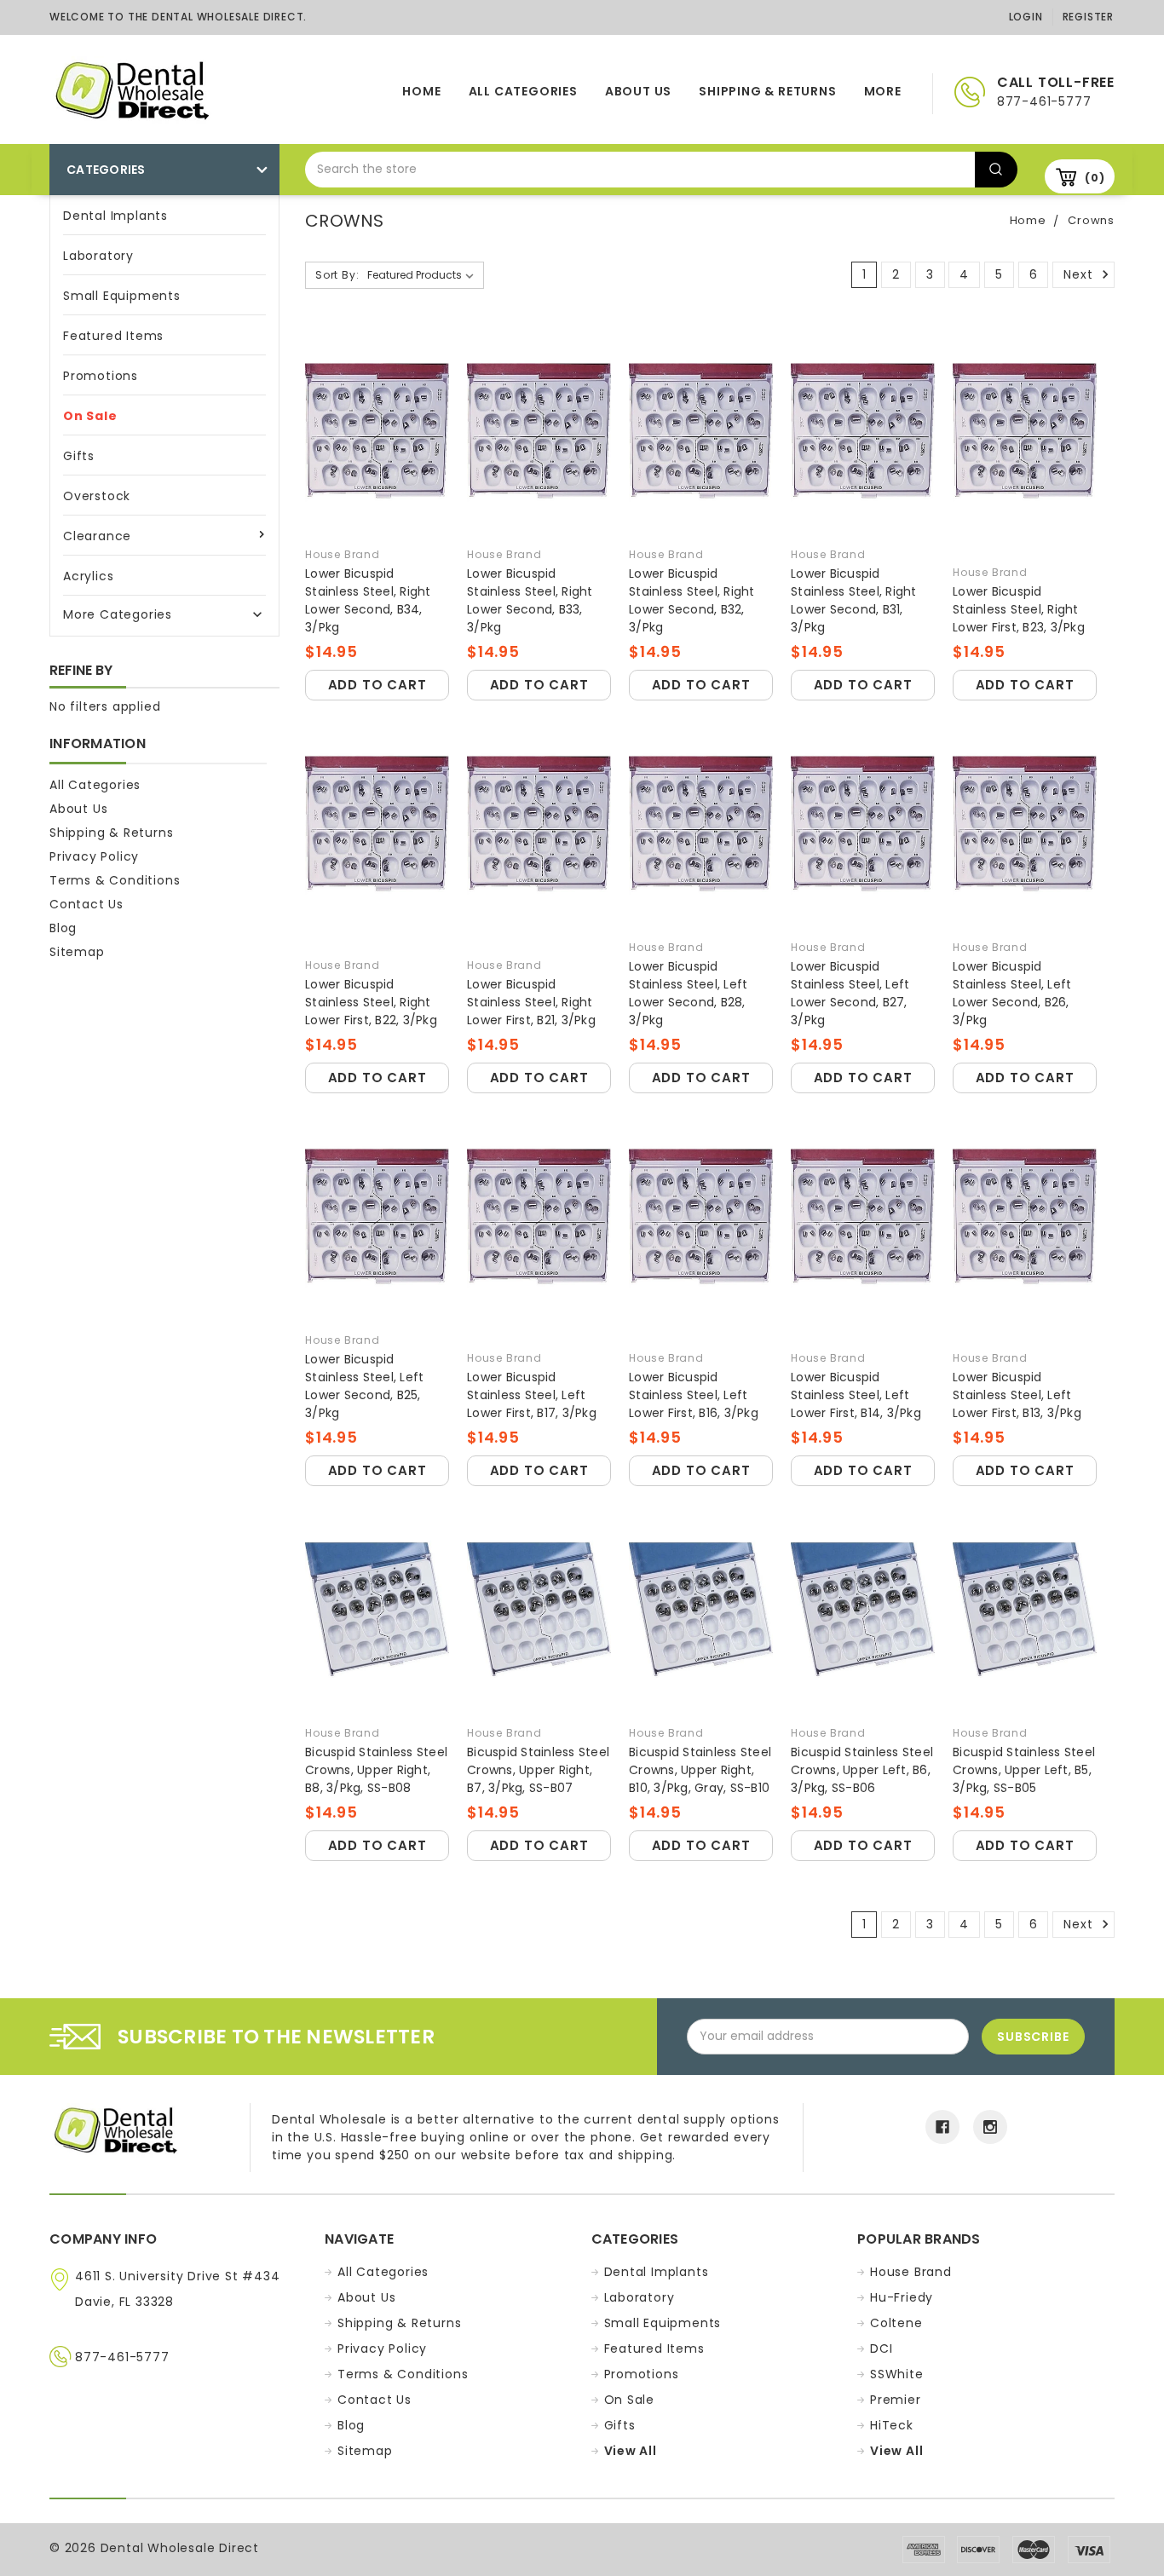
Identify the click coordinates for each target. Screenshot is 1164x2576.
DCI (881, 2348)
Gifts (79, 456)
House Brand (911, 2272)
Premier (896, 2400)
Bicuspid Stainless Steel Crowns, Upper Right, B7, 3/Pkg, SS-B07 (538, 1770)
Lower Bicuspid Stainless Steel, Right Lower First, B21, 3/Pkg (531, 1002)
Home (421, 91)
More (883, 91)
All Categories (523, 91)
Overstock (97, 496)
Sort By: (337, 275)
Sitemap (77, 952)
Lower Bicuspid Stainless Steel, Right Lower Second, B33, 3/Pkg (530, 600)
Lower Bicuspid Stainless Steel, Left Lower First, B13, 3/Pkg (1017, 1395)
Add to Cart (377, 685)
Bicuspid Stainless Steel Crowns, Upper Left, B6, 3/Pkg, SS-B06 (862, 1770)
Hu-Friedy (902, 2297)
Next (1080, 274)
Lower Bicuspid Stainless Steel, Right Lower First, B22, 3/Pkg (371, 1002)
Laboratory (98, 256)
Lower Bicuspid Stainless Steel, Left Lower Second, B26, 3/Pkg (1012, 993)
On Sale (90, 416)
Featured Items (113, 336)
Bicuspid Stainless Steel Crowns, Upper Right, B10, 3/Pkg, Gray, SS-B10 (700, 1770)
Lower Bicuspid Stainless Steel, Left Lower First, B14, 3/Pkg (856, 1395)
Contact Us (86, 904)
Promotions (101, 376)
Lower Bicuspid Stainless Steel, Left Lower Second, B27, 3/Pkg (850, 993)
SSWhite (897, 2374)
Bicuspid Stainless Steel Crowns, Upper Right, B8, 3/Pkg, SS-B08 (376, 1770)
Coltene (896, 2323)
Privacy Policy (94, 856)
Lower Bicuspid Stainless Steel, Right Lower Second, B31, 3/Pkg (854, 600)
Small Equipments (122, 296)
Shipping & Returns (767, 91)
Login (1026, 17)
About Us (638, 91)
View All (631, 2451)
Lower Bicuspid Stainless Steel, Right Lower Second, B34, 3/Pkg (368, 600)
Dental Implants (115, 216)
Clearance (97, 536)
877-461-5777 (122, 2357)
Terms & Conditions (115, 880)
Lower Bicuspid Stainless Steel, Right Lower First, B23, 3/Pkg (1019, 609)
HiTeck (892, 2425)
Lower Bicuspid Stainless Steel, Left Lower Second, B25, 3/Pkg (364, 1386)
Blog (63, 928)
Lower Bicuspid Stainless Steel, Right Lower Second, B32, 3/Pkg (692, 600)
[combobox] (640, 170)
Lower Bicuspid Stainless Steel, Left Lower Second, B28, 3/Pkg (688, 993)
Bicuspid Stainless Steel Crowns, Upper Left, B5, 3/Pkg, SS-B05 (1024, 1770)
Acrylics (88, 576)
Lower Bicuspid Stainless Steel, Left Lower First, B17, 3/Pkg (532, 1395)
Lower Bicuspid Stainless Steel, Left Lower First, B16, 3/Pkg (694, 1395)
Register (1088, 17)
